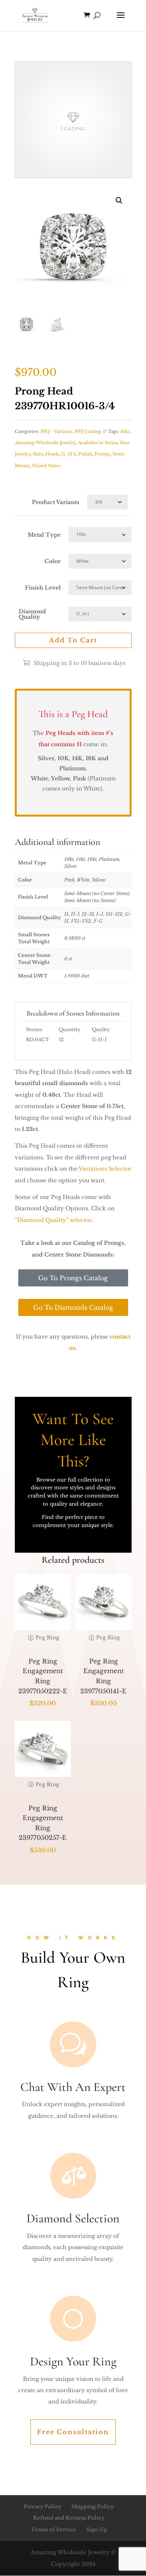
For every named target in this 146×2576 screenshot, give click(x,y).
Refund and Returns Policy (69, 2518)
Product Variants (56, 502)
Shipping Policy (92, 2507)
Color (53, 561)
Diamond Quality (32, 614)
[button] (119, 201)
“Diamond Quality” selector (53, 1220)
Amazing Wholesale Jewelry (45, 443)
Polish (85, 454)
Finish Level (43, 588)
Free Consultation (73, 2432)
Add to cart (73, 640)
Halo (38, 454)
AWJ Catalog (88, 431)
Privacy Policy (42, 2507)
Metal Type (44, 535)
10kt (125, 431)
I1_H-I (69, 454)
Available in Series (98, 443)
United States (46, 466)
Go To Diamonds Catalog (73, 1307)
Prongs (102, 454)
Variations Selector (105, 1169)
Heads (52, 454)
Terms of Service (53, 2530)
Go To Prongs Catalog (73, 1278)
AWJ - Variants (56, 431)
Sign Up (97, 2530)
